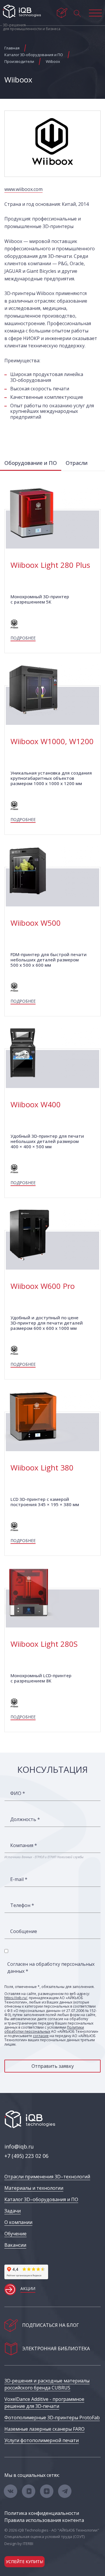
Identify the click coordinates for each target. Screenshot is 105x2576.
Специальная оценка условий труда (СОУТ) (44, 2537)
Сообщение (24, 1931)
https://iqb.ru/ (16, 1998)
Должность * (25, 1819)
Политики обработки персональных (44, 2029)
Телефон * (22, 1905)
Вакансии (15, 2245)
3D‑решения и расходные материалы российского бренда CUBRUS (47, 2384)
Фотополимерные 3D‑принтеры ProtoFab (52, 2418)
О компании (18, 2222)
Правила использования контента (44, 2520)
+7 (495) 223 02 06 (26, 2156)
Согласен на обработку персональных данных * (51, 1968)
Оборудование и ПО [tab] (31, 463)
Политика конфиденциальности (42, 2513)
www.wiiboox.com (23, 189)
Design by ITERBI (19, 2544)
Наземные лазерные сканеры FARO (44, 2429)
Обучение (15, 2234)
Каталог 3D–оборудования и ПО (41, 2199)
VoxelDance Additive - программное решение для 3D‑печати (44, 2403)
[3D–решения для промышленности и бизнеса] (22, 11)
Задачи (13, 2211)
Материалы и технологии (34, 2188)
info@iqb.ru (19, 2146)
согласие (41, 2036)
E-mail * (19, 1879)
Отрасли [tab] (77, 463)
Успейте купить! (24, 2562)
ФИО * (18, 1793)
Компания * (24, 1845)
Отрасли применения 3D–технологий (47, 2177)
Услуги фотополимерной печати (42, 2440)
